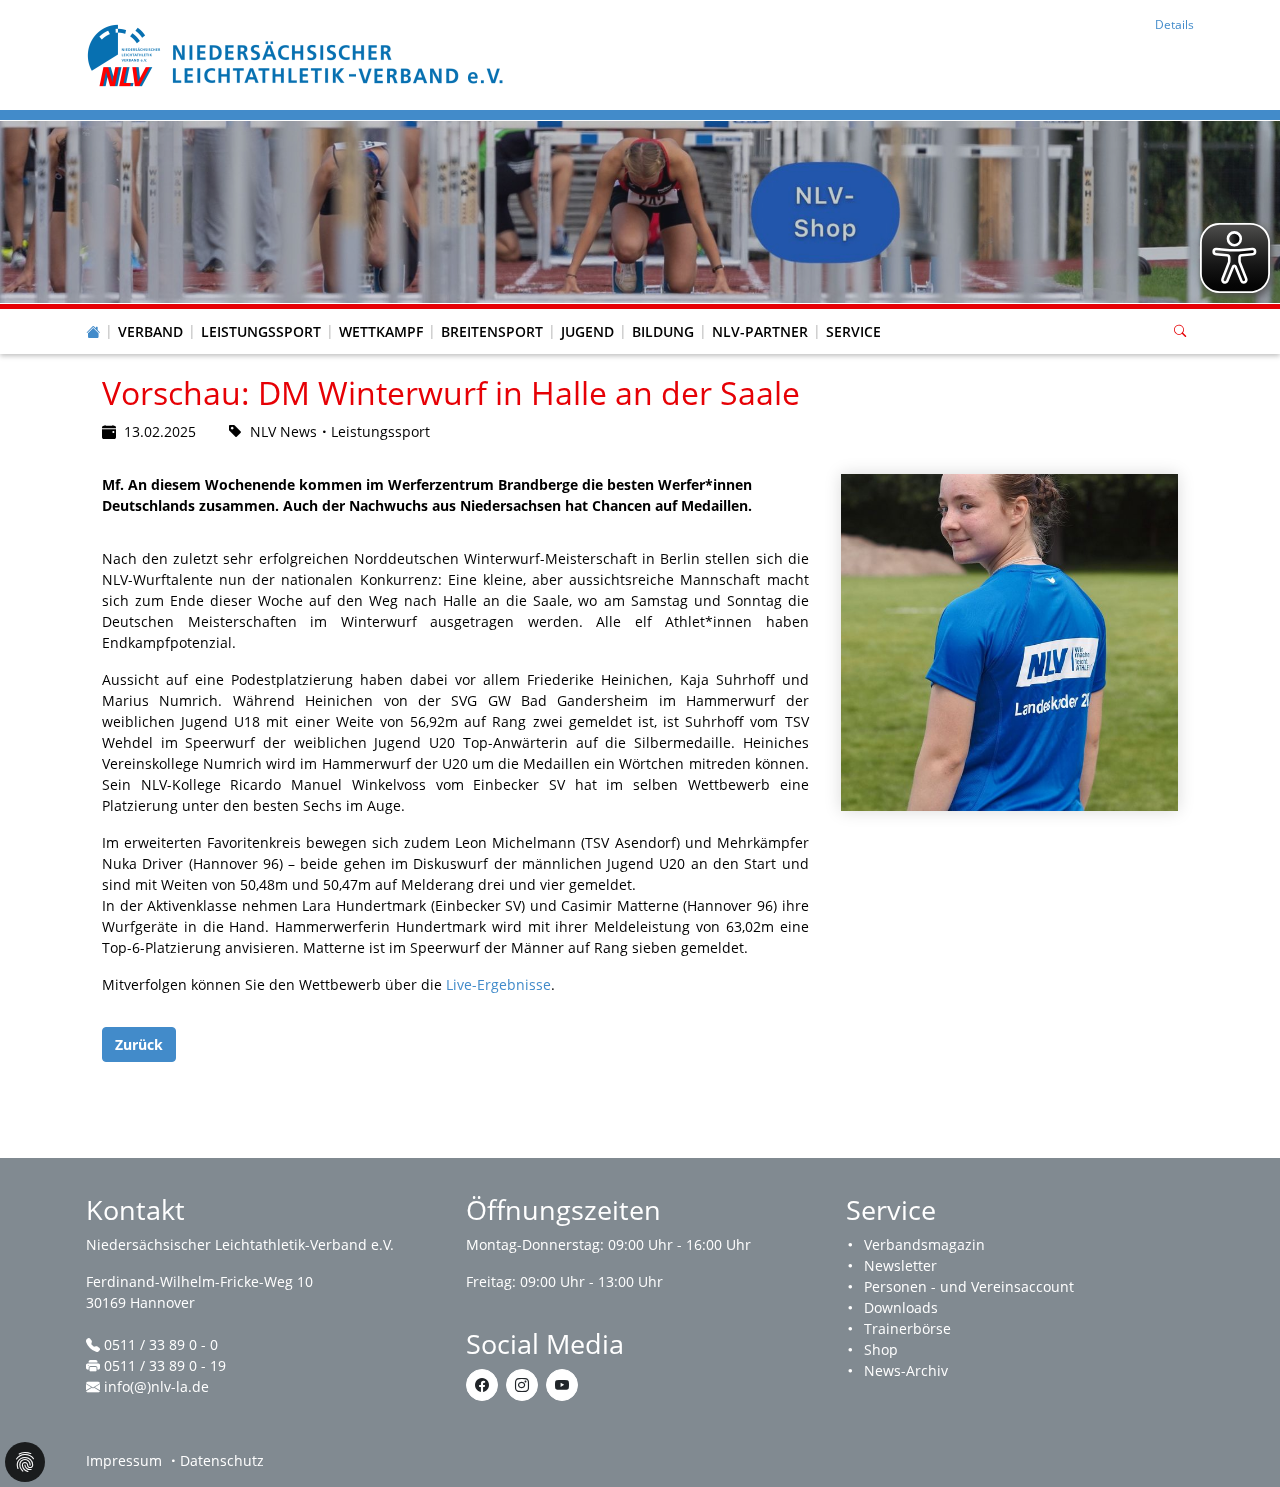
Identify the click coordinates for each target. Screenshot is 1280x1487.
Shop (881, 1349)
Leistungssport (261, 331)
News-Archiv (906, 1370)
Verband (150, 331)
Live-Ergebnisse (498, 984)
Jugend (587, 331)
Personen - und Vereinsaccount (969, 1286)
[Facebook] (482, 1385)
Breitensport (492, 331)
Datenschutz (222, 1460)
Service (853, 331)
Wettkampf (381, 331)
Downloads (901, 1307)
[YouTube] (562, 1385)
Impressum (124, 1460)
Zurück (139, 1044)
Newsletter (900, 1265)
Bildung (663, 331)
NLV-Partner (760, 331)
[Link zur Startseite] (298, 53)
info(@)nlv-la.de (156, 1386)
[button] (151, 312)
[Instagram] (522, 1385)
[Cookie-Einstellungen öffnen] (25, 1462)
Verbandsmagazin (924, 1244)
